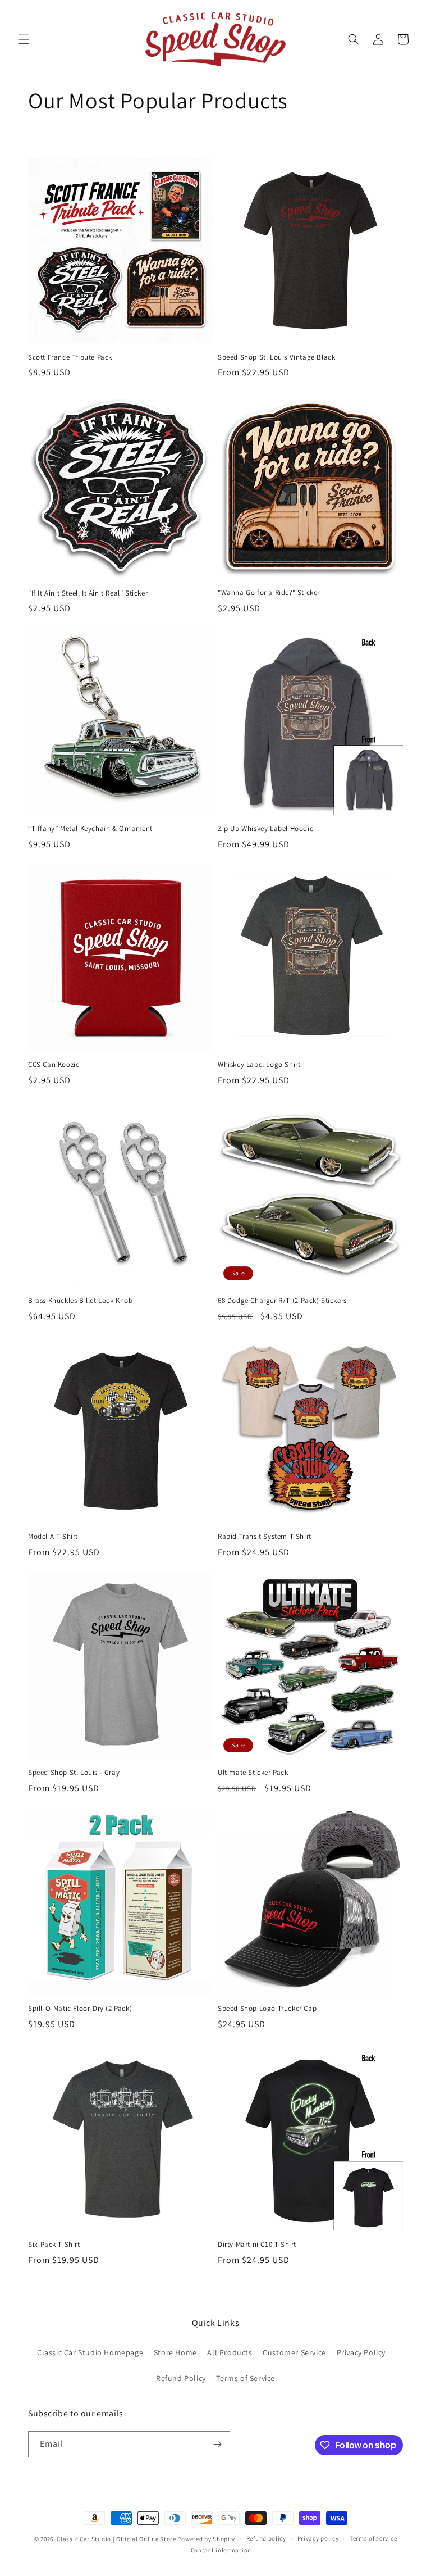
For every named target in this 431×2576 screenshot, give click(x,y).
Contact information (221, 2550)
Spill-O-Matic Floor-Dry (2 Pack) (80, 2009)
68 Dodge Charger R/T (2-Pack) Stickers (282, 1301)
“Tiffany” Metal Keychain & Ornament (90, 829)
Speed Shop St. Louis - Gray (74, 1773)
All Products (230, 2352)
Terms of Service (246, 2378)
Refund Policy (181, 2378)
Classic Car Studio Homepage (90, 2352)
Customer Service (294, 2352)
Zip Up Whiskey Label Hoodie (265, 829)
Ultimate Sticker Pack (253, 1773)
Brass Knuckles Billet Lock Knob (81, 1301)
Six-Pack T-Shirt (54, 2245)
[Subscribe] (217, 2444)
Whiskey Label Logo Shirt (259, 1065)
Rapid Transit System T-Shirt (265, 1537)
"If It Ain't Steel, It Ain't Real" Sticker (88, 593)
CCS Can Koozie (54, 1065)
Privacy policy (318, 2538)
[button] (24, 39)
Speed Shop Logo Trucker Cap (267, 2009)
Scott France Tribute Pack (70, 357)
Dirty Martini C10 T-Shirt (257, 2245)
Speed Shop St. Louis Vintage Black (276, 357)
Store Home (175, 2352)
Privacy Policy (361, 2352)
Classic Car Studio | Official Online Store (116, 2539)
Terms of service (373, 2538)
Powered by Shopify (206, 2539)
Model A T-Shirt (53, 1537)
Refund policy (266, 2538)
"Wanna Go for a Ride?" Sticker (269, 593)
